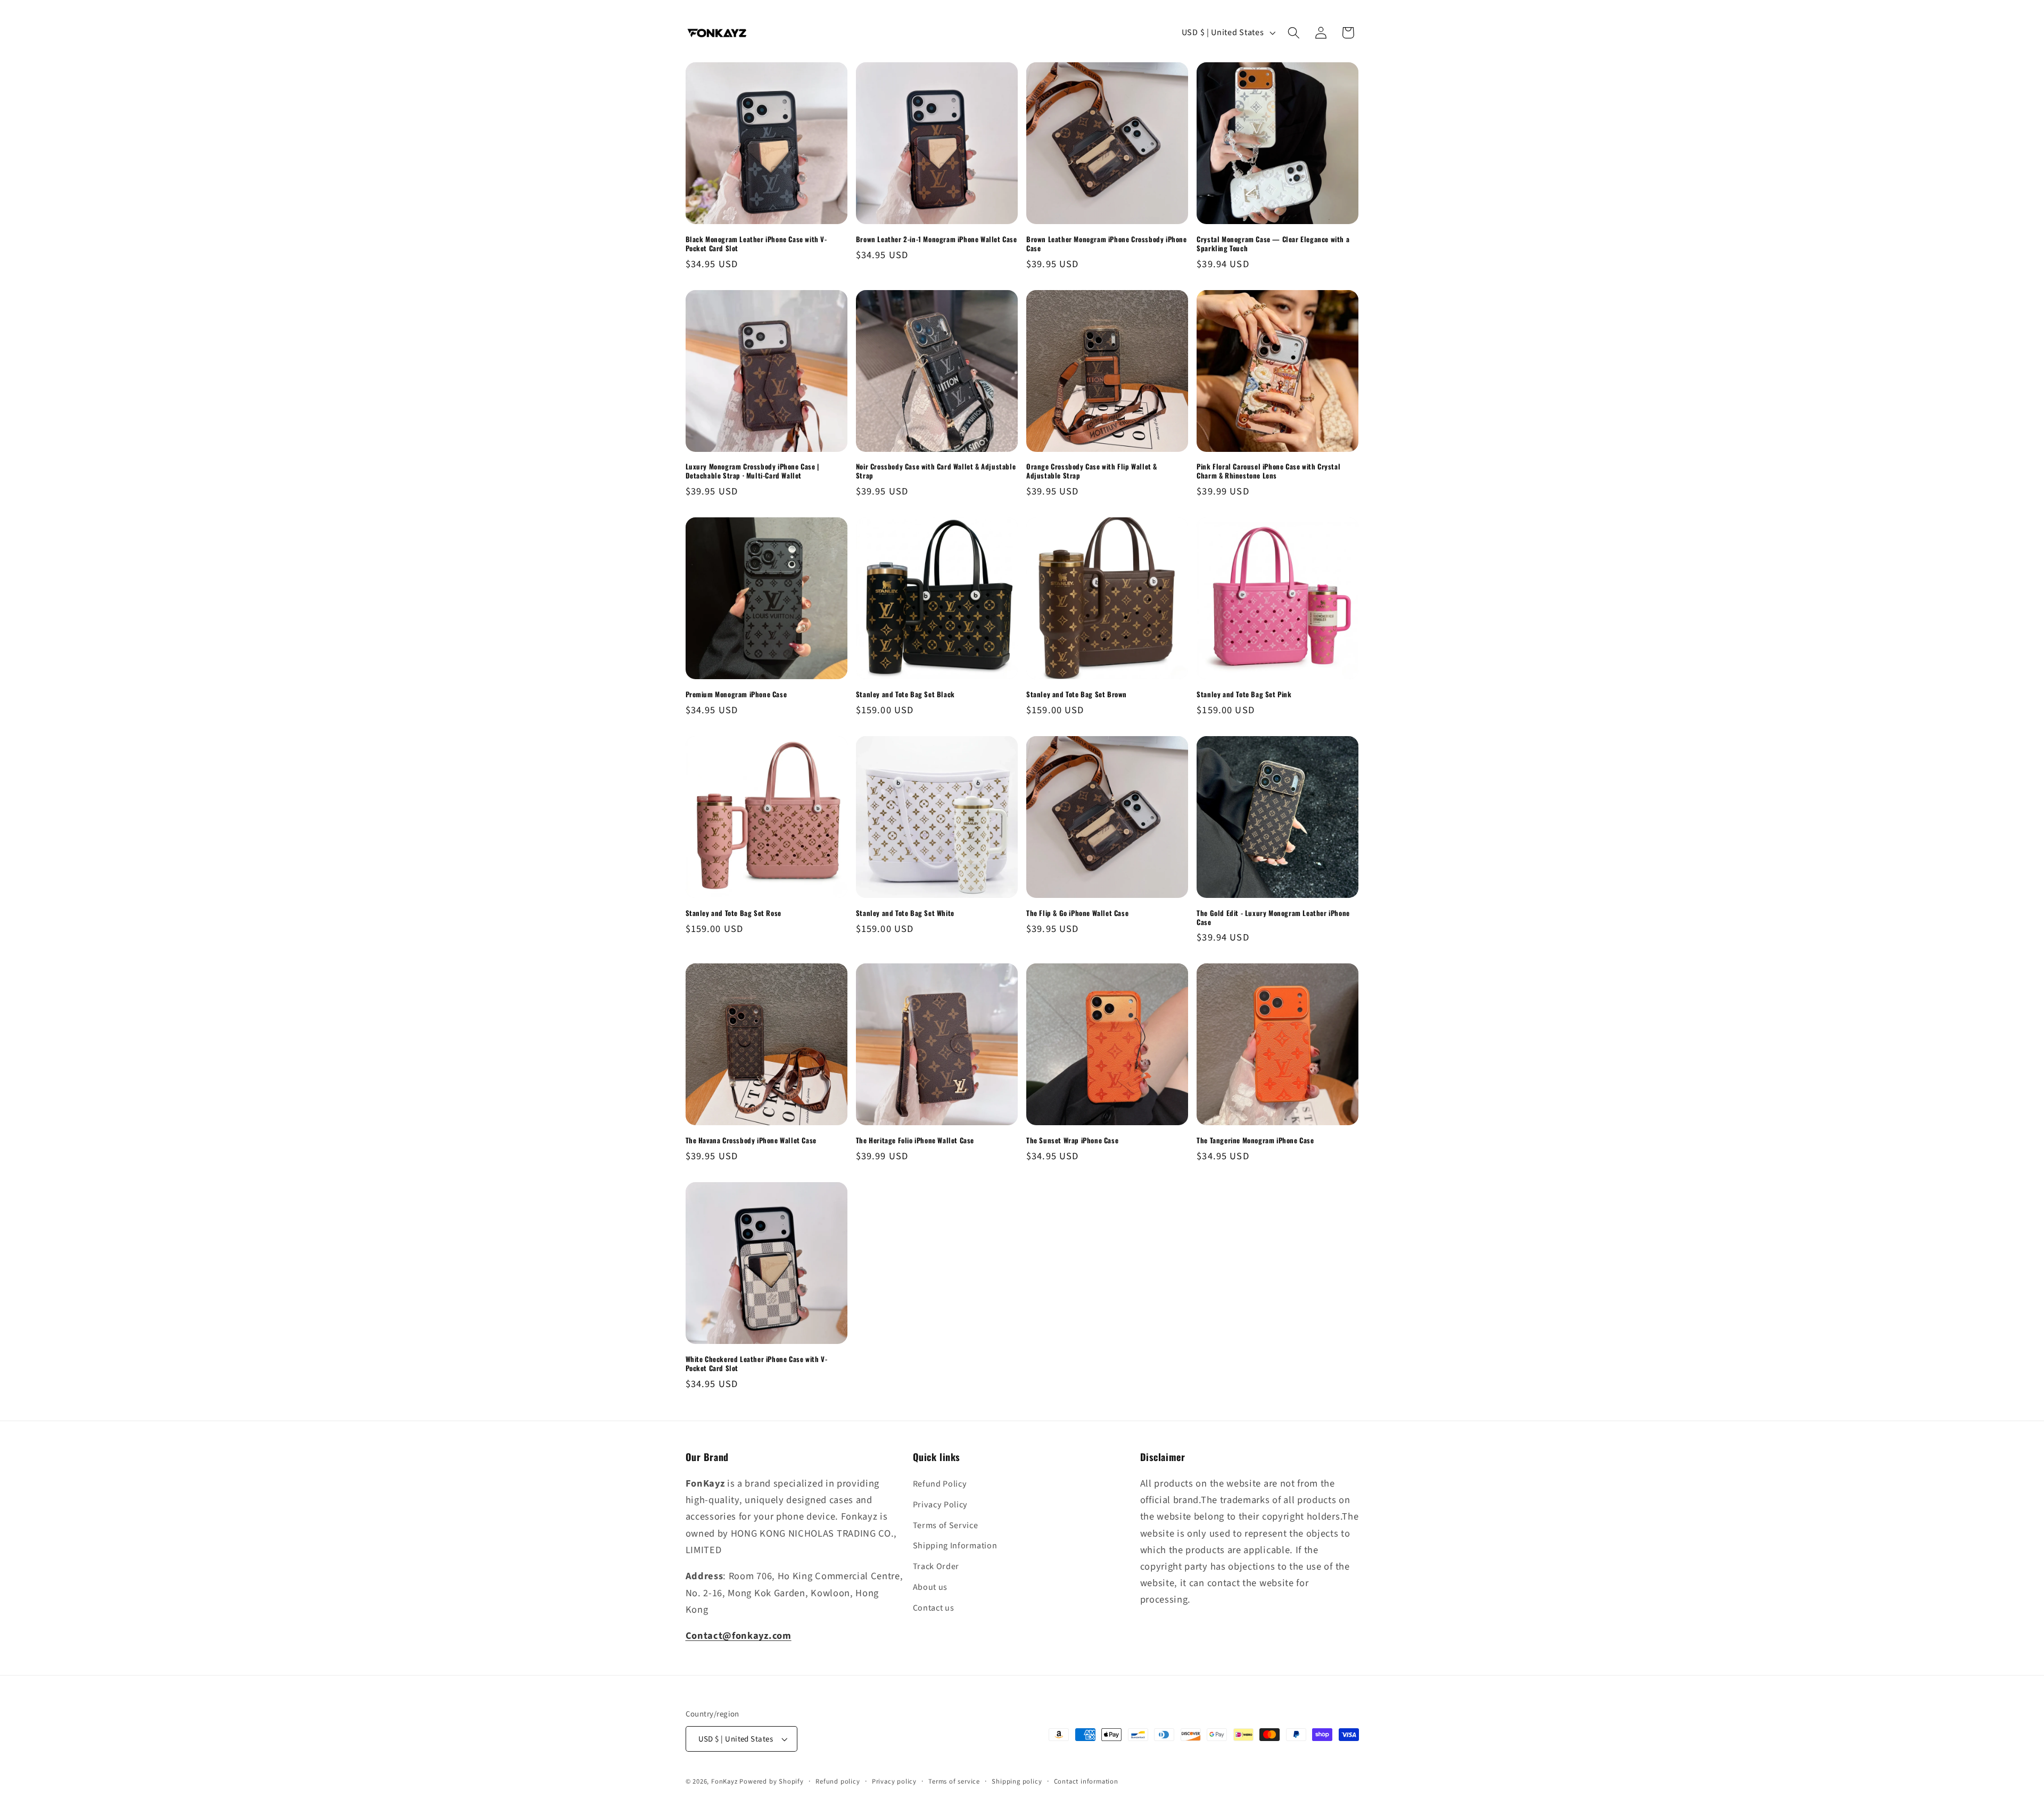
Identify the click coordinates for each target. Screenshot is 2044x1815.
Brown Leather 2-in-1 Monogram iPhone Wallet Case (937, 239)
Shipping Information (955, 1546)
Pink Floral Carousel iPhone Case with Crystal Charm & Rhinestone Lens (1268, 471)
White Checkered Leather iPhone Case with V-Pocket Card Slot (757, 1364)
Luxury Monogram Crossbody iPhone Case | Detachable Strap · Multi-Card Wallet (752, 471)
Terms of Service (946, 1525)
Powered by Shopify (772, 1781)
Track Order (936, 1566)
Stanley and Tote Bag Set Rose (733, 913)
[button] (1294, 33)
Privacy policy (894, 1781)
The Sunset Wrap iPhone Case (1072, 1140)
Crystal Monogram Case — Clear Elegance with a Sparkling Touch (1273, 244)
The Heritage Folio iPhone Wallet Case (915, 1140)
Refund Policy (940, 1484)
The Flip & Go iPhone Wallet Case (1077, 913)
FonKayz (724, 1781)
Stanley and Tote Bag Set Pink (1244, 694)
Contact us (934, 1608)
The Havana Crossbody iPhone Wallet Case (751, 1140)
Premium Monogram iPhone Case (736, 694)
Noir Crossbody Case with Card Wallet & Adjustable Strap (936, 471)
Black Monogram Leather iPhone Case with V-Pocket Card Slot (756, 244)
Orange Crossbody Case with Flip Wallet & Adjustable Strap (1092, 471)
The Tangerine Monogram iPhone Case (1255, 1140)
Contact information (1086, 1781)
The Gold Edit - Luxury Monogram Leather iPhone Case (1273, 918)
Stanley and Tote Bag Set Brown (1077, 694)
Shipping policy (1017, 1781)
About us (930, 1587)
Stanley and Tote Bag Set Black (905, 694)
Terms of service (954, 1781)
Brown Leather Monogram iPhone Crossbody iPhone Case (1107, 244)
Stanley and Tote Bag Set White (905, 913)
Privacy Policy (941, 1505)
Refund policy (838, 1781)
